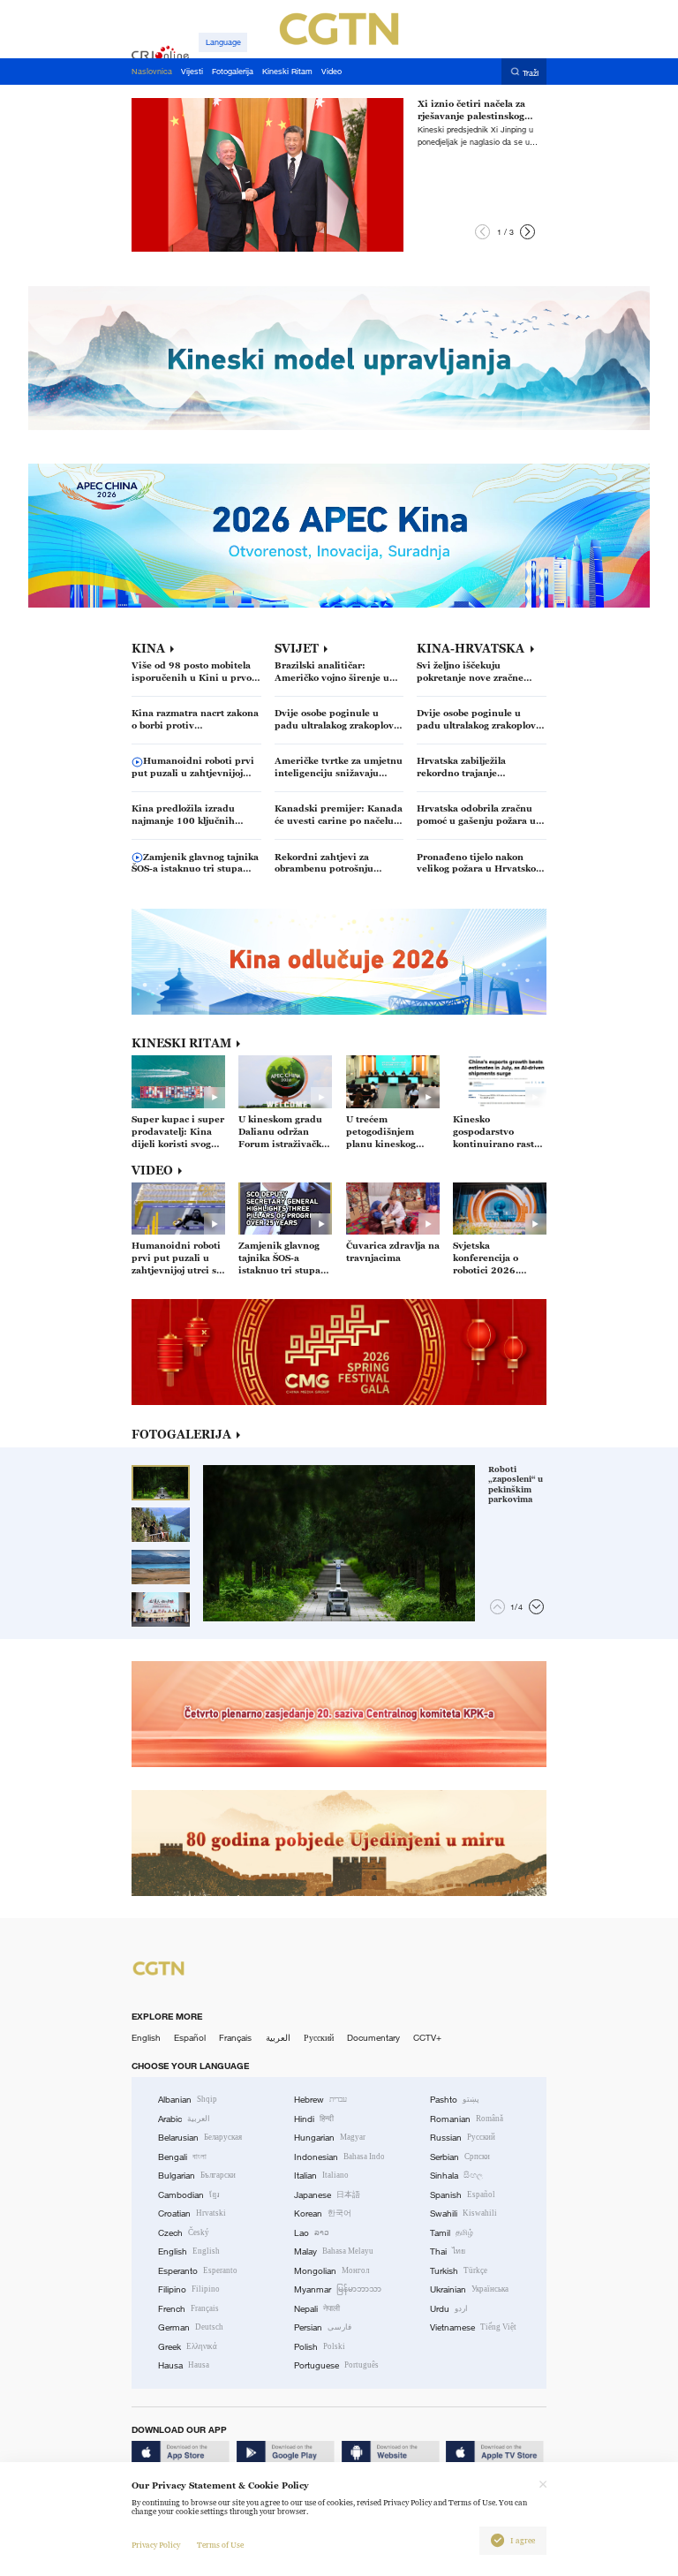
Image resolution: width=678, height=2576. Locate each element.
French (188, 2309)
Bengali (182, 2157)
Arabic (184, 2119)
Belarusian (200, 2138)
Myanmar (338, 2289)
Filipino (189, 2289)
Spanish (463, 2195)
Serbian (460, 2157)
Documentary (373, 2038)
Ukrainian (469, 2289)
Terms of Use (220, 2545)
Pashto (455, 2100)
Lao (312, 2233)
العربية (278, 2038)
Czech (184, 2233)
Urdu (449, 2309)
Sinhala (456, 2176)
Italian (321, 2176)
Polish (320, 2347)
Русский (319, 2038)
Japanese (327, 2195)
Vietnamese (473, 2327)
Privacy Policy (156, 2545)
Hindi (314, 2119)
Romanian (467, 2119)
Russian (463, 2138)
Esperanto (198, 2271)
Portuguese (336, 2365)
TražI (531, 72)
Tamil (452, 2233)
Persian (323, 2327)
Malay (334, 2251)
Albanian (188, 2100)
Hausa (184, 2365)
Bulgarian (197, 2176)
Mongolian (331, 2271)
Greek (188, 2347)
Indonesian (339, 2157)
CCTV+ (427, 2038)
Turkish (459, 2271)
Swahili (463, 2213)
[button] (482, 232)
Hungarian (330, 2138)
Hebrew (320, 2100)
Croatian (192, 2213)
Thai (448, 2251)
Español (190, 2038)
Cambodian (189, 2195)
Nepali (317, 2309)
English (146, 2038)
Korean (323, 2213)
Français (235, 2038)
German (191, 2327)
